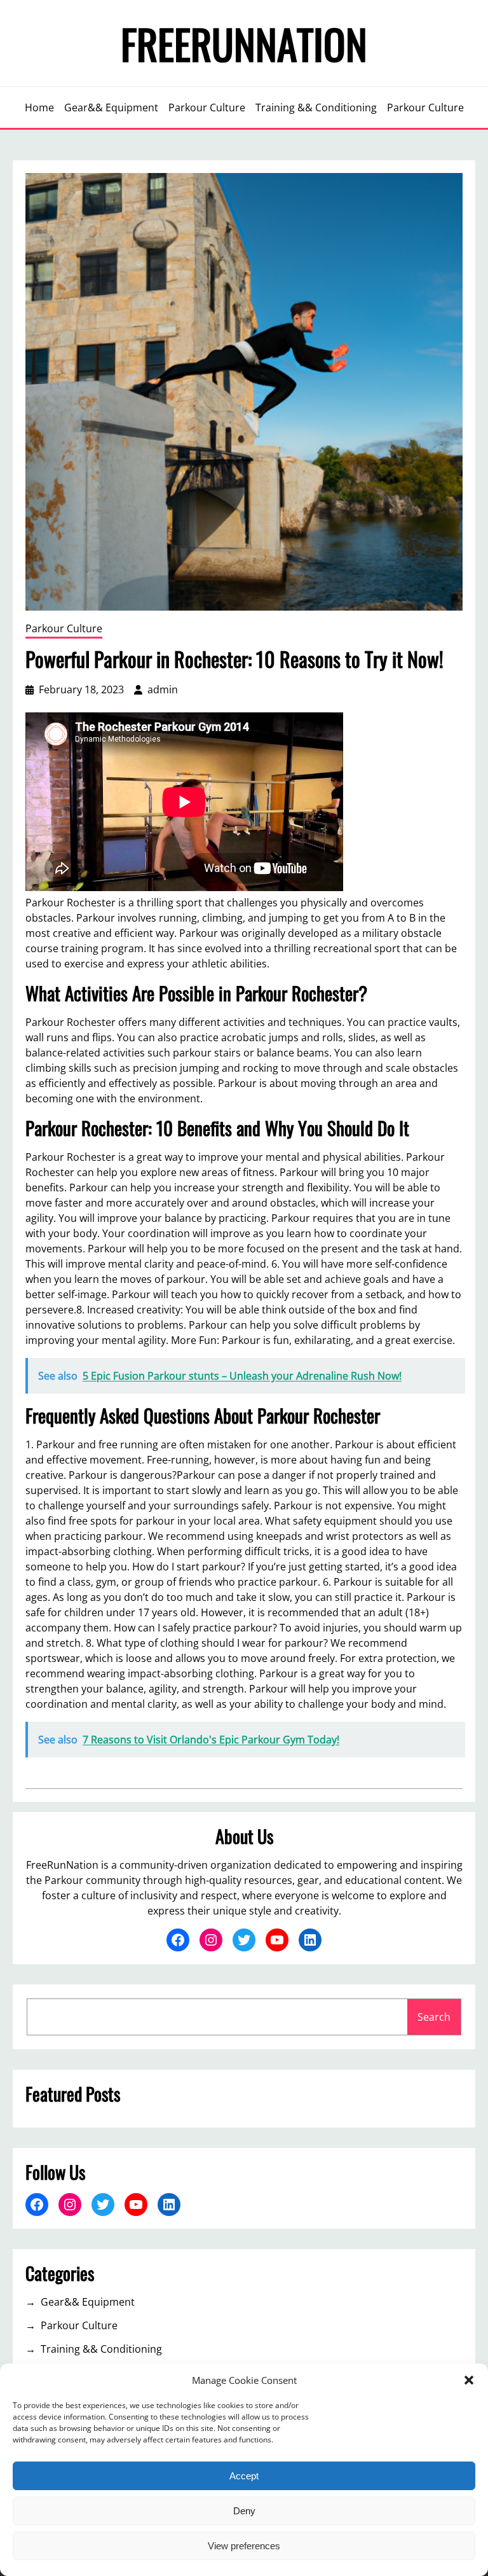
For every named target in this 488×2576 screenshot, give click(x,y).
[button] (469, 2380)
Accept (244, 2476)
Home (39, 107)
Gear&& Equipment (88, 2302)
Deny (244, 2511)
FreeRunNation (244, 43)
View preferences (244, 2546)
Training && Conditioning (101, 2349)
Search (434, 2017)
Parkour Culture (64, 628)
